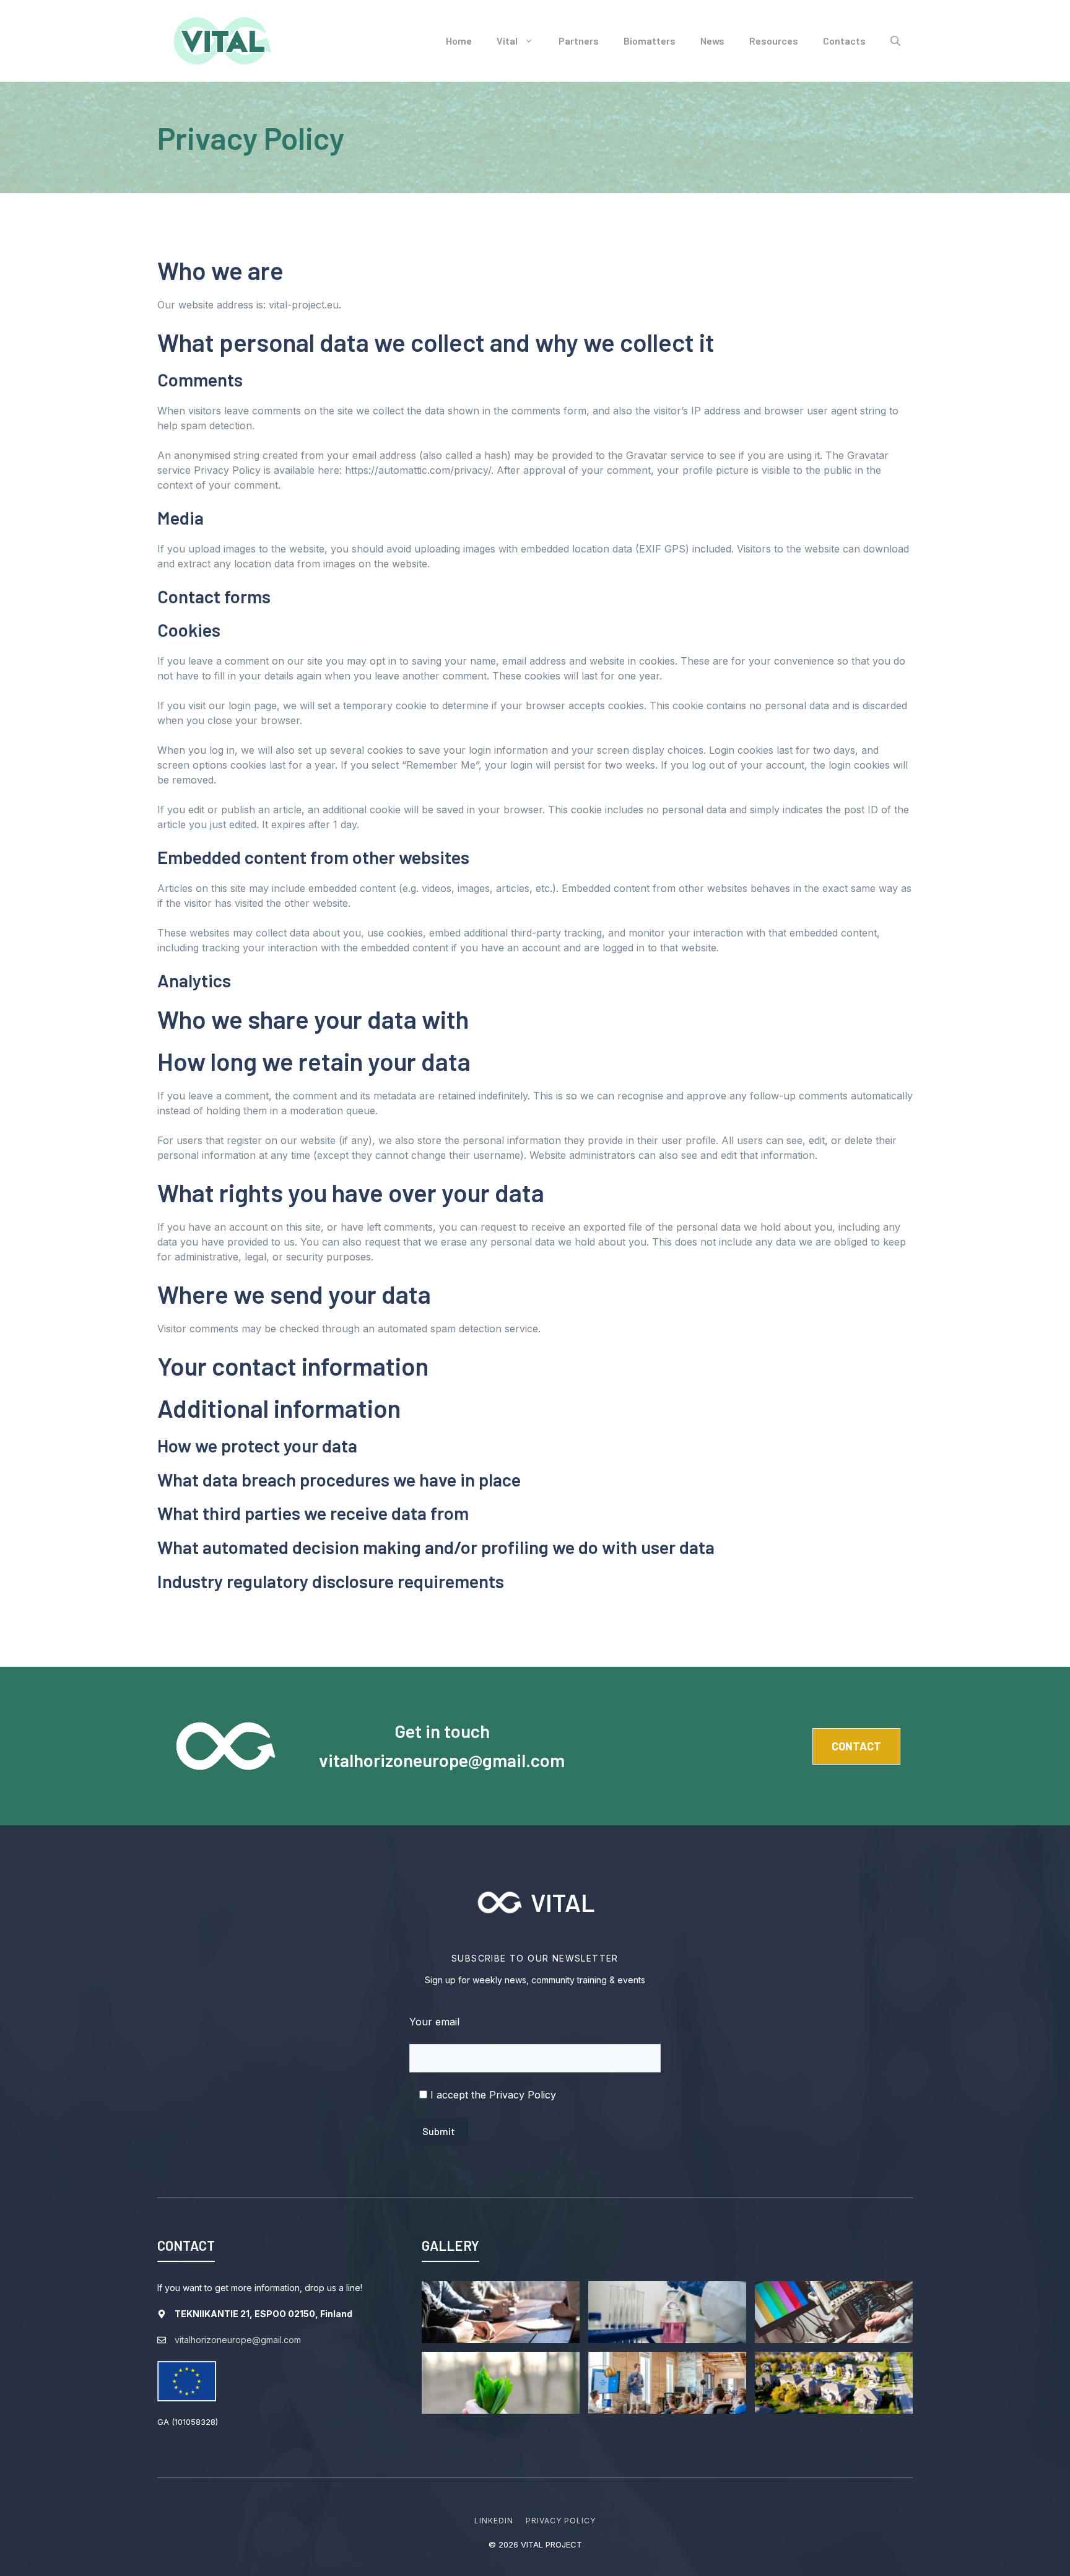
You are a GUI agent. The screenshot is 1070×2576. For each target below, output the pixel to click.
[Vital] (222, 40)
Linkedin (494, 2521)
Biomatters (650, 41)
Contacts (844, 41)
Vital (507, 41)
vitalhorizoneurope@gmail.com (442, 1760)
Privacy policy (560, 2521)
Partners (579, 41)
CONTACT (856, 1746)
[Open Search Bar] (895, 41)
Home (459, 41)
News (712, 41)
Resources (774, 41)
